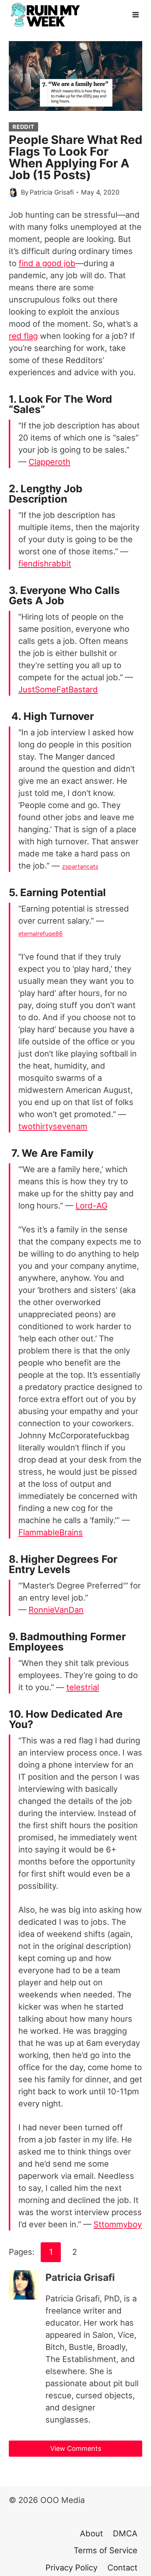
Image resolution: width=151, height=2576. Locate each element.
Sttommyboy (118, 2224)
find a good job (47, 263)
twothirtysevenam (53, 1126)
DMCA (125, 2533)
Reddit (23, 127)
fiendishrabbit (45, 564)
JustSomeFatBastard (58, 689)
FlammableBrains (51, 1532)
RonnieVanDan (56, 1610)
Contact (122, 2568)
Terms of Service (106, 2550)
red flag (23, 336)
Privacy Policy (71, 2568)
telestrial (83, 1687)
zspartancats (80, 866)
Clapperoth (49, 462)
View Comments (76, 2448)
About (91, 2533)
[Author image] (13, 193)
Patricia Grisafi (52, 192)
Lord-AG (91, 1206)
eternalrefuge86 (40, 934)
